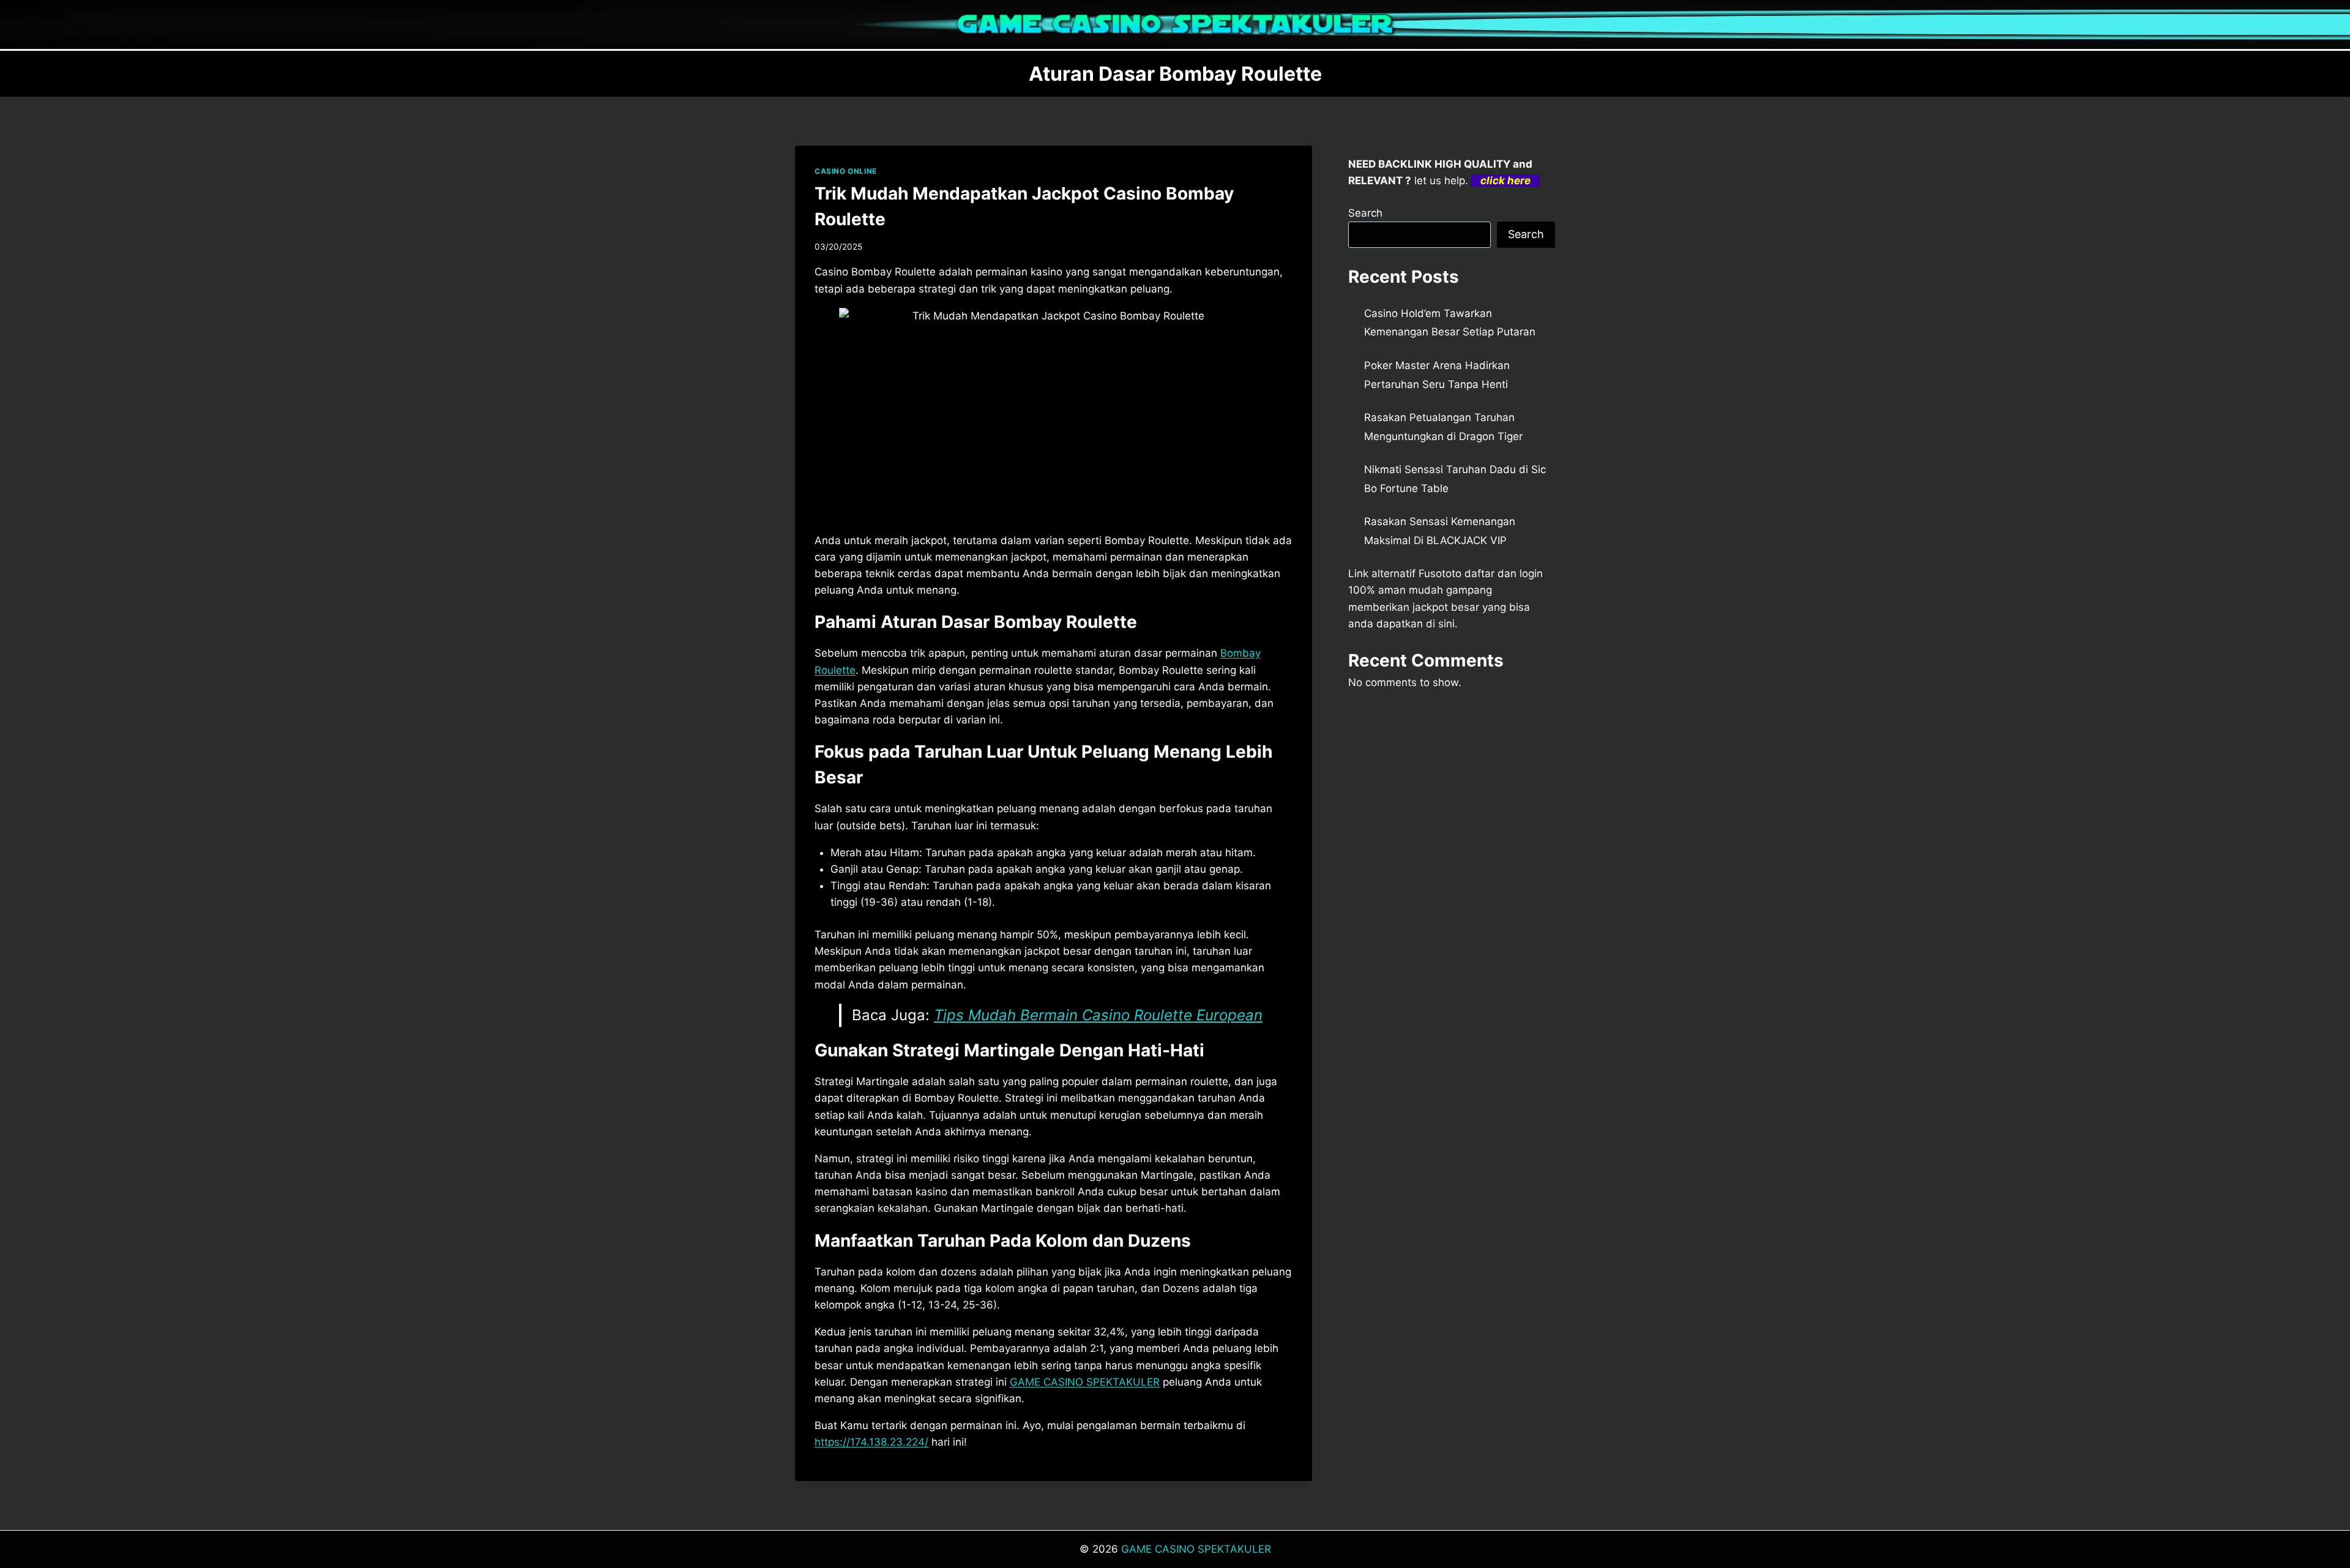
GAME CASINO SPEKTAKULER (1085, 1382)
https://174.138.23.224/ (871, 1442)
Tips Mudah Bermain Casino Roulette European (1098, 1015)
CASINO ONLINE (846, 171)
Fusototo (1440, 573)
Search (1365, 213)
